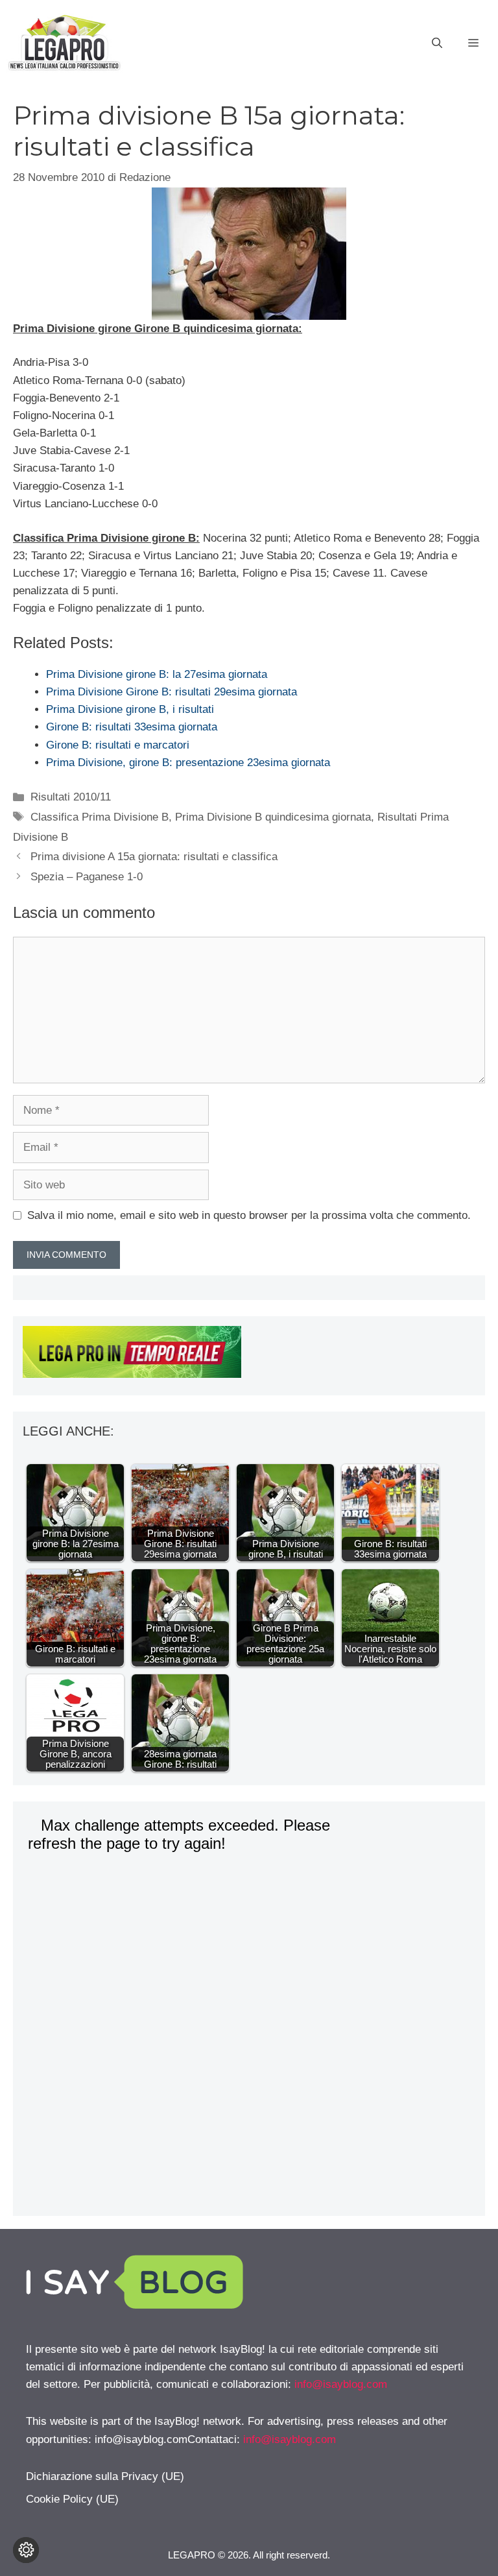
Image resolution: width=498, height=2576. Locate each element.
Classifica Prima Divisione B (100, 817)
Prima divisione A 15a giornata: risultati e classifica (154, 857)
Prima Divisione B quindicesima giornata (273, 817)
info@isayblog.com (341, 2384)
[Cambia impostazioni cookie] (26, 2550)
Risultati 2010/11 (71, 797)
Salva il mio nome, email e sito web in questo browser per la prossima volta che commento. (249, 1215)
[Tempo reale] (249, 1354)
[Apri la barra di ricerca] (437, 43)
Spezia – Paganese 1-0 (87, 877)
